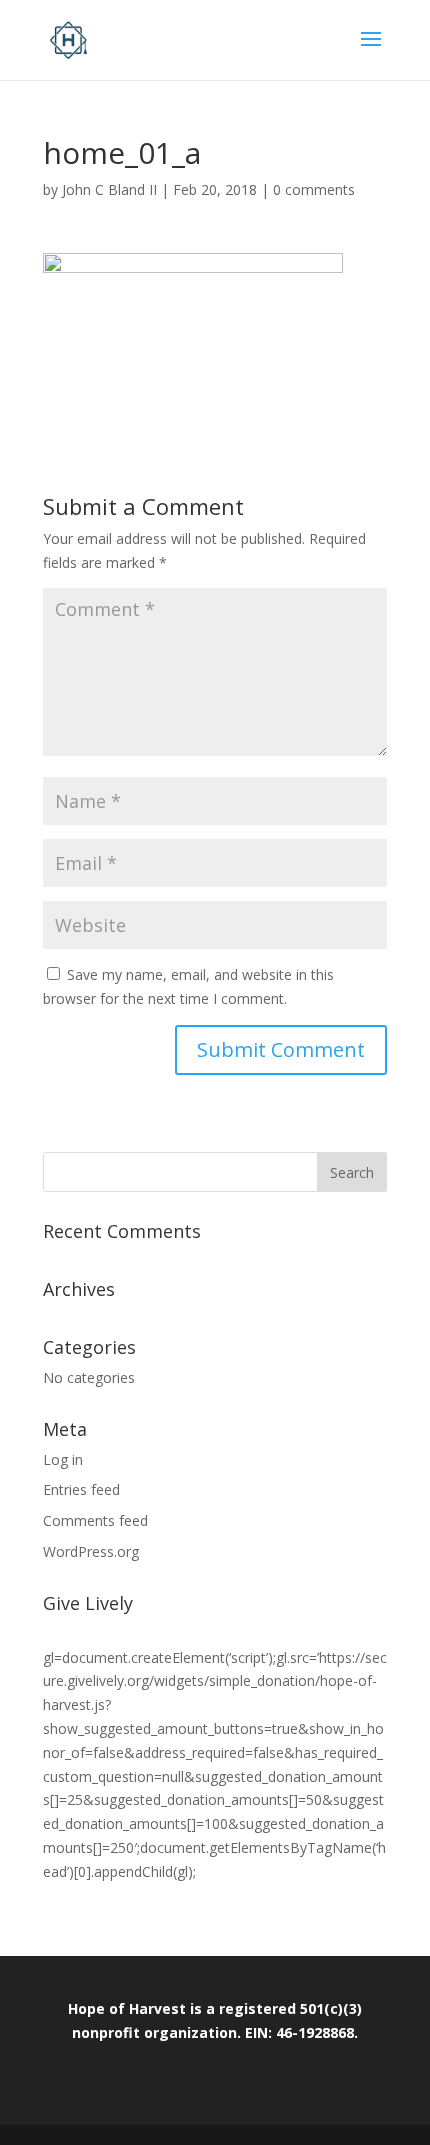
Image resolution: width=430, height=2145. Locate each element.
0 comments (314, 189)
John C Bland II (109, 189)
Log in (63, 1459)
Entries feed (81, 1489)
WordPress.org (91, 1551)
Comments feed (95, 1520)
